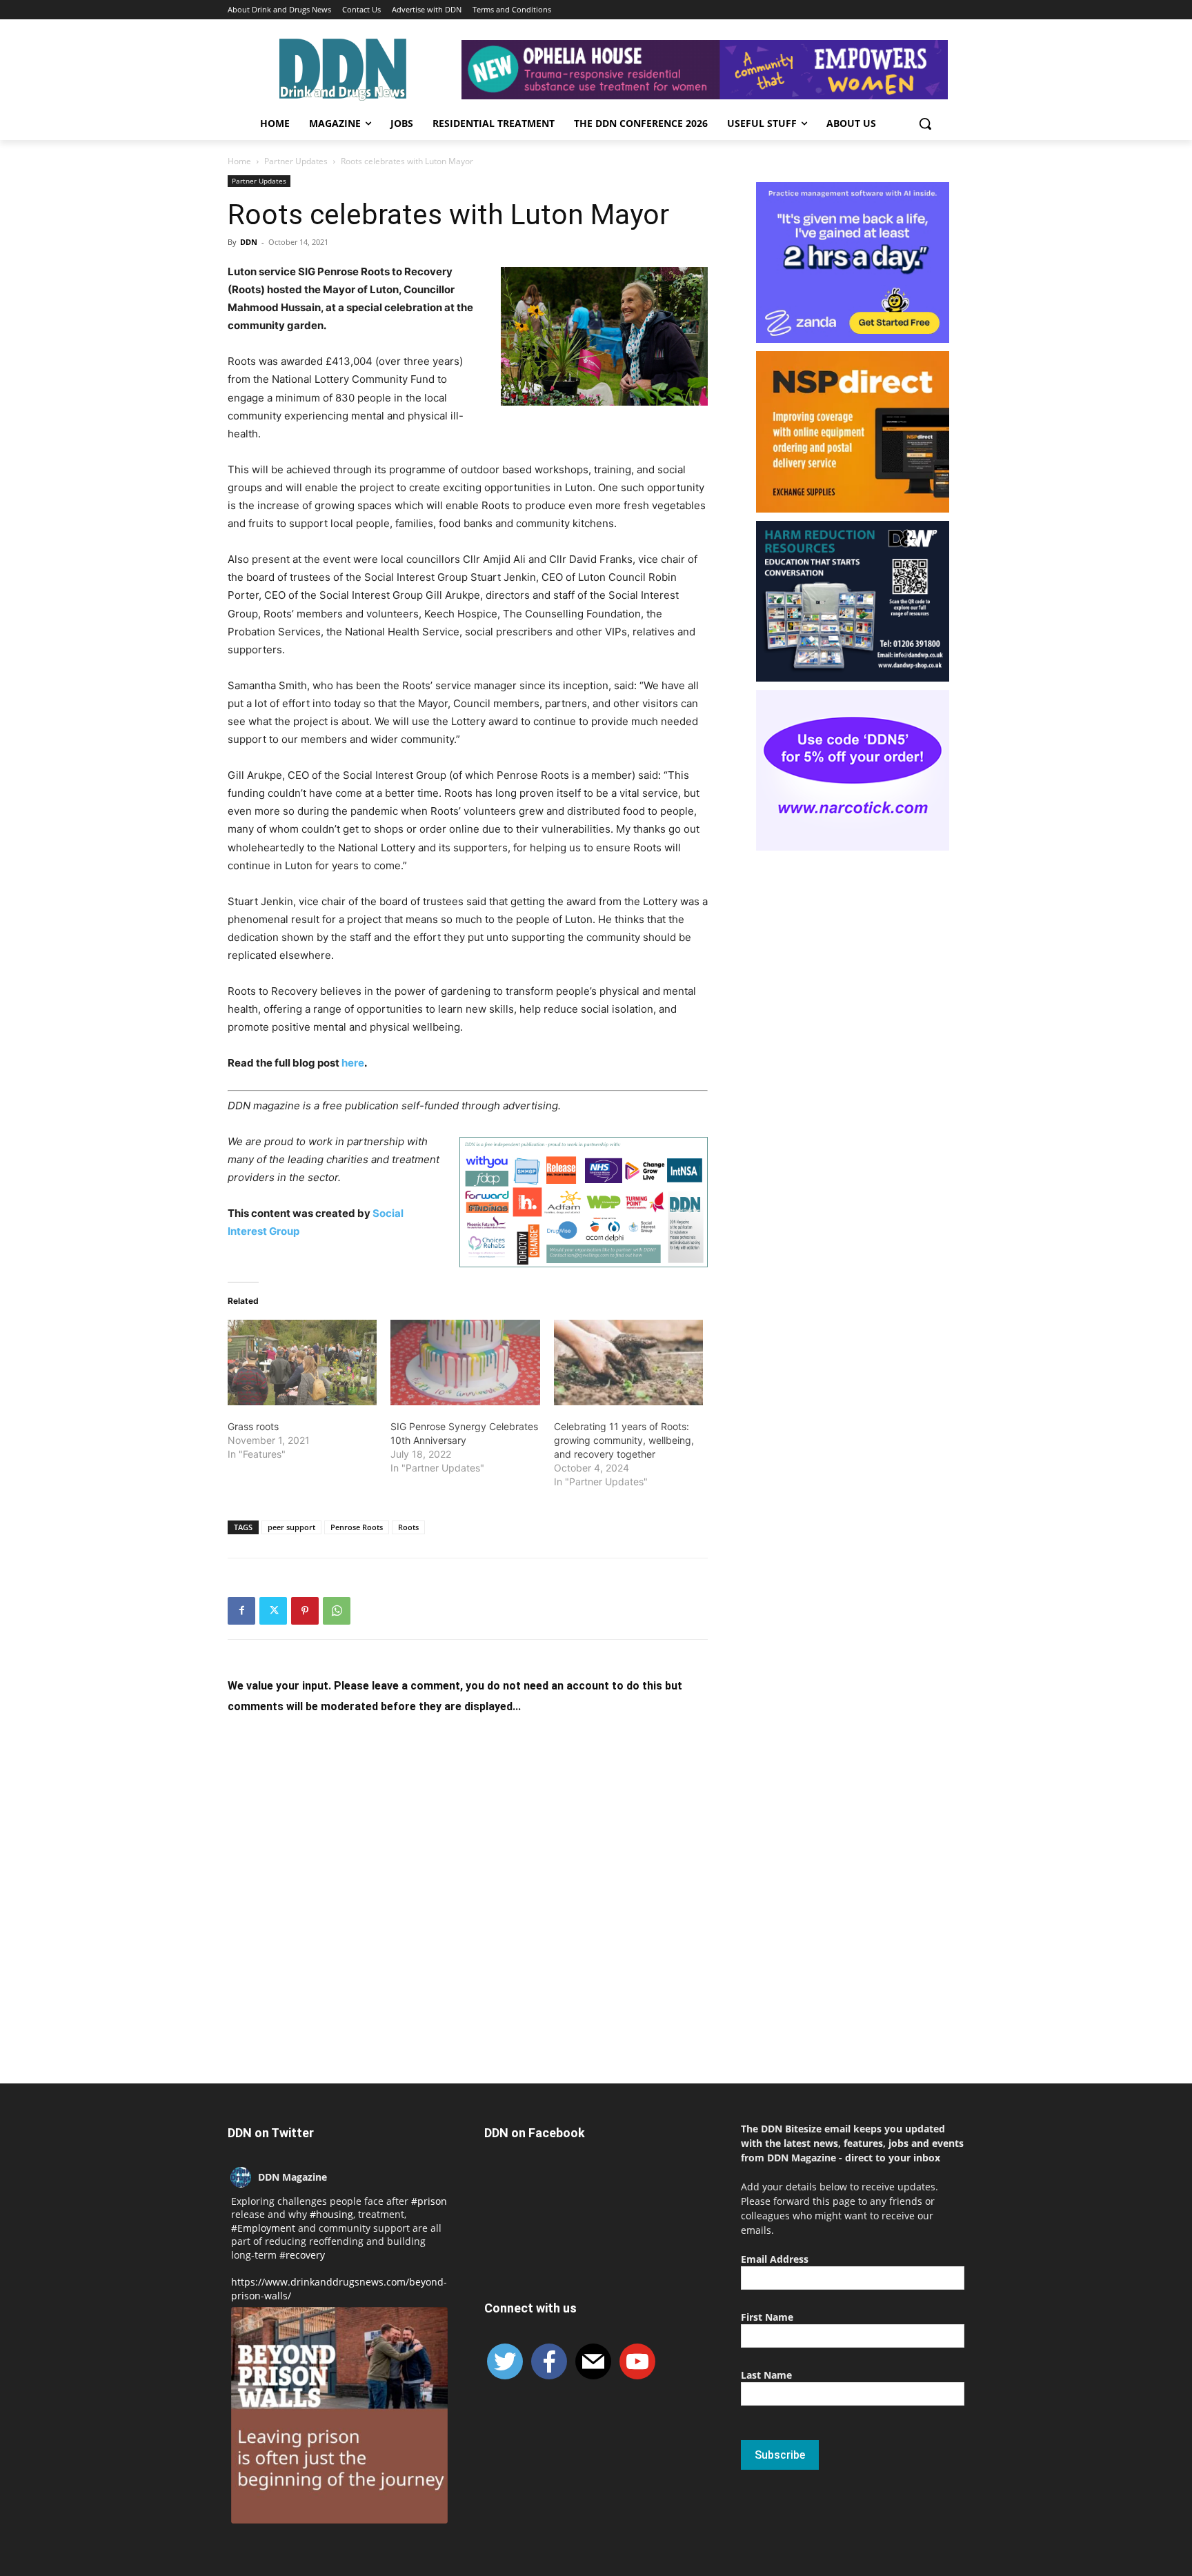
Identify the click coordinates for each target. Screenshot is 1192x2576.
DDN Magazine (292, 2177)
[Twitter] (273, 1611)
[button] (925, 123)
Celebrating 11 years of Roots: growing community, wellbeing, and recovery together (624, 1440)
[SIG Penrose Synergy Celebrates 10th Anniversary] (465, 1363)
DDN (249, 242)
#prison (429, 2201)
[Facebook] (241, 1611)
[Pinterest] (305, 1611)
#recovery (302, 2255)
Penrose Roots (357, 1527)
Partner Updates (296, 161)
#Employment (263, 2228)
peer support (291, 1527)
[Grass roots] (302, 1363)
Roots (408, 1527)
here (353, 1063)
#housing (331, 2214)
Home (239, 161)
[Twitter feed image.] (339, 2415)
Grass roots (253, 1426)
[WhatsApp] (337, 1611)
